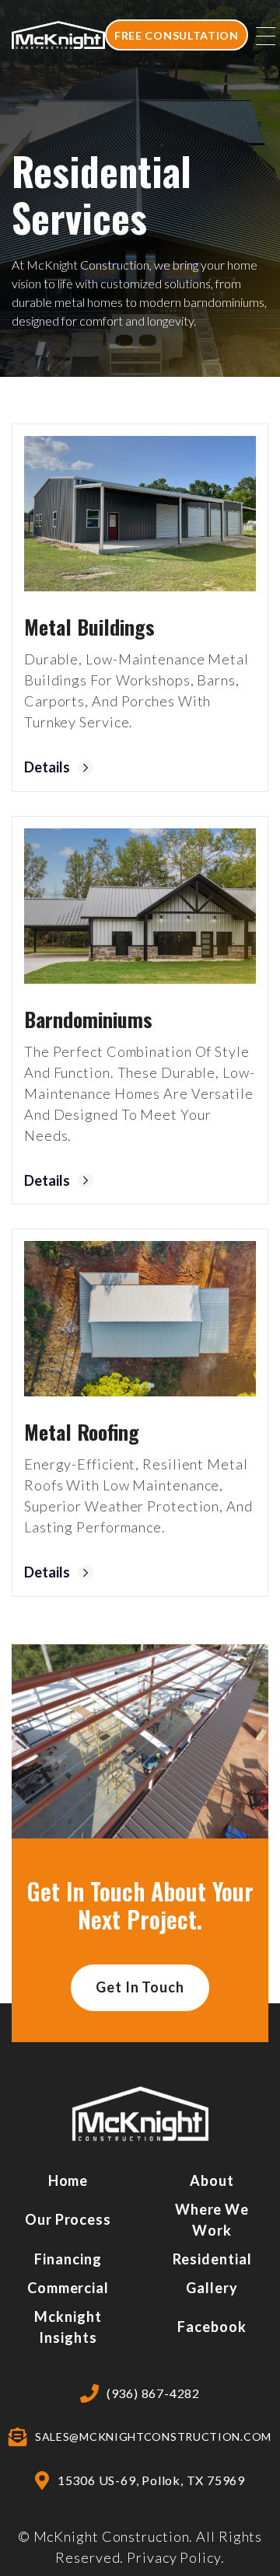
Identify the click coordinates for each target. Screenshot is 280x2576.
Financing (68, 2259)
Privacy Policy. (176, 2557)
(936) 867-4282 (153, 2393)
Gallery (212, 2288)
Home (68, 2180)
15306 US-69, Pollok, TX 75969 (151, 2480)
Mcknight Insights (68, 2327)
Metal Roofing (82, 1432)
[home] (58, 35)
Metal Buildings (89, 627)
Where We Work (212, 2220)
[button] (266, 35)
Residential (212, 2259)
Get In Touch (140, 1987)
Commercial (68, 2288)
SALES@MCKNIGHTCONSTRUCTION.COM (153, 2437)
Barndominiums (88, 1019)
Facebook (212, 2327)
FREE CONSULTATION (177, 35)
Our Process (68, 2219)
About (212, 2180)
